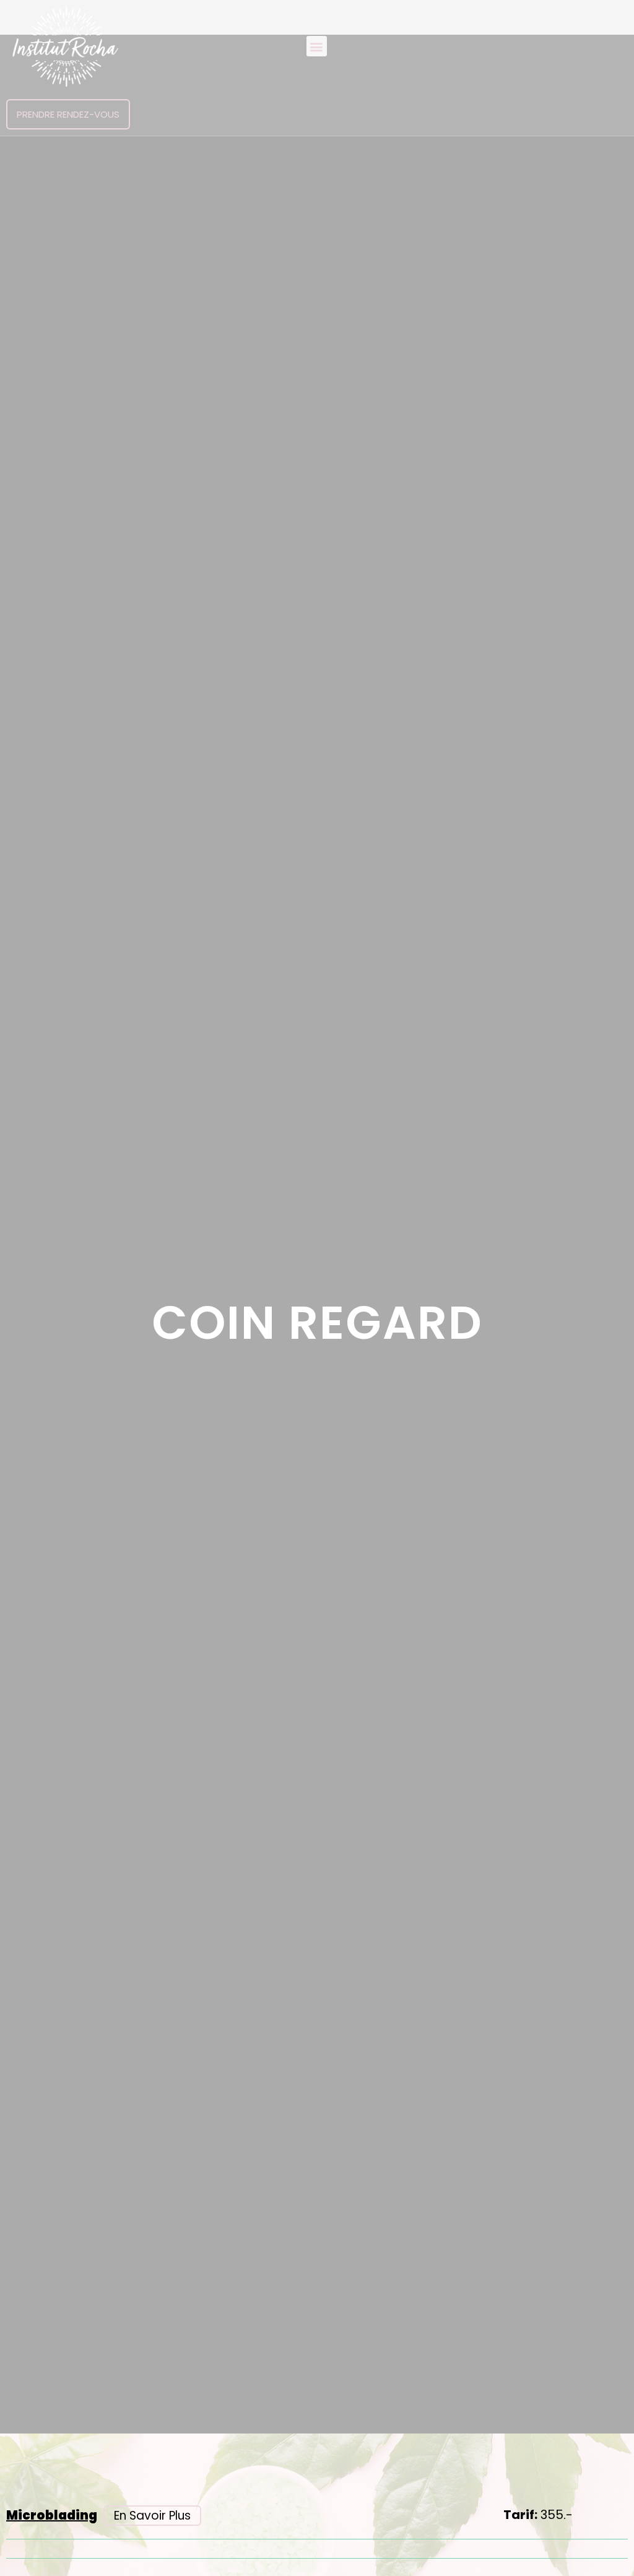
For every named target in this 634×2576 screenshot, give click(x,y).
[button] (317, 46)
